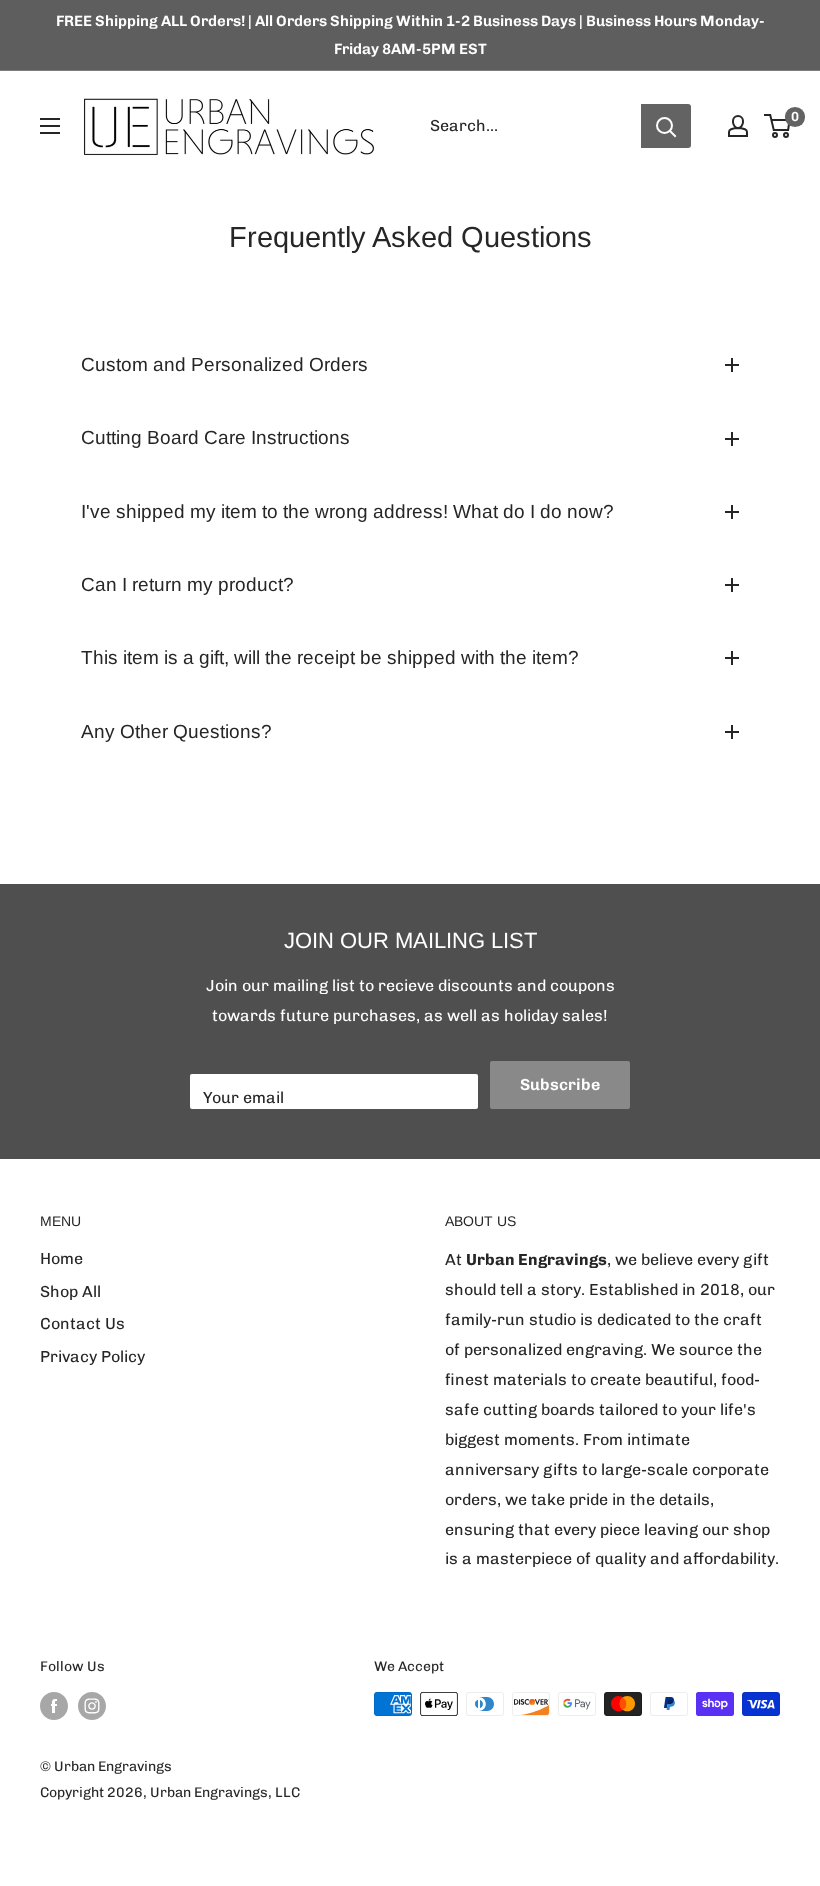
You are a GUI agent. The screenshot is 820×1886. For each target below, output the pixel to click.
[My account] (738, 126)
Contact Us (82, 1323)
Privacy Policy (92, 1356)
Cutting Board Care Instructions (215, 437)
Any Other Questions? (176, 731)
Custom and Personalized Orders (224, 364)
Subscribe (560, 1084)
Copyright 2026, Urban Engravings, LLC (170, 1792)
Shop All (70, 1291)
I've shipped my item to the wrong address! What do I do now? (347, 511)
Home (61, 1258)
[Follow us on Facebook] (54, 1706)
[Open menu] (50, 126)
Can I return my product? (187, 584)
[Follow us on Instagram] (92, 1706)
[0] (778, 126)
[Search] (666, 126)
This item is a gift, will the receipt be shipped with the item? (330, 657)
